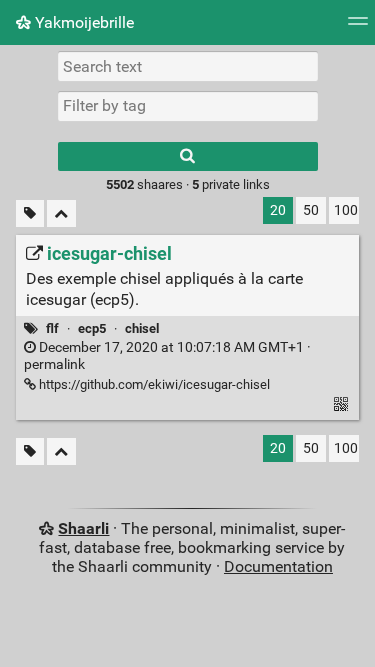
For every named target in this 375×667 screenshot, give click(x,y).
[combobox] (188, 106)
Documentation (278, 566)
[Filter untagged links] (30, 213)
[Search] (188, 156)
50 (311, 210)
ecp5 (92, 328)
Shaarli (83, 528)
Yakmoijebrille (82, 22)
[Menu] (358, 27)
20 (278, 210)
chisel (142, 328)
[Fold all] (61, 213)
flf (52, 328)
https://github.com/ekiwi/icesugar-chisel (153, 384)
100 (346, 210)
